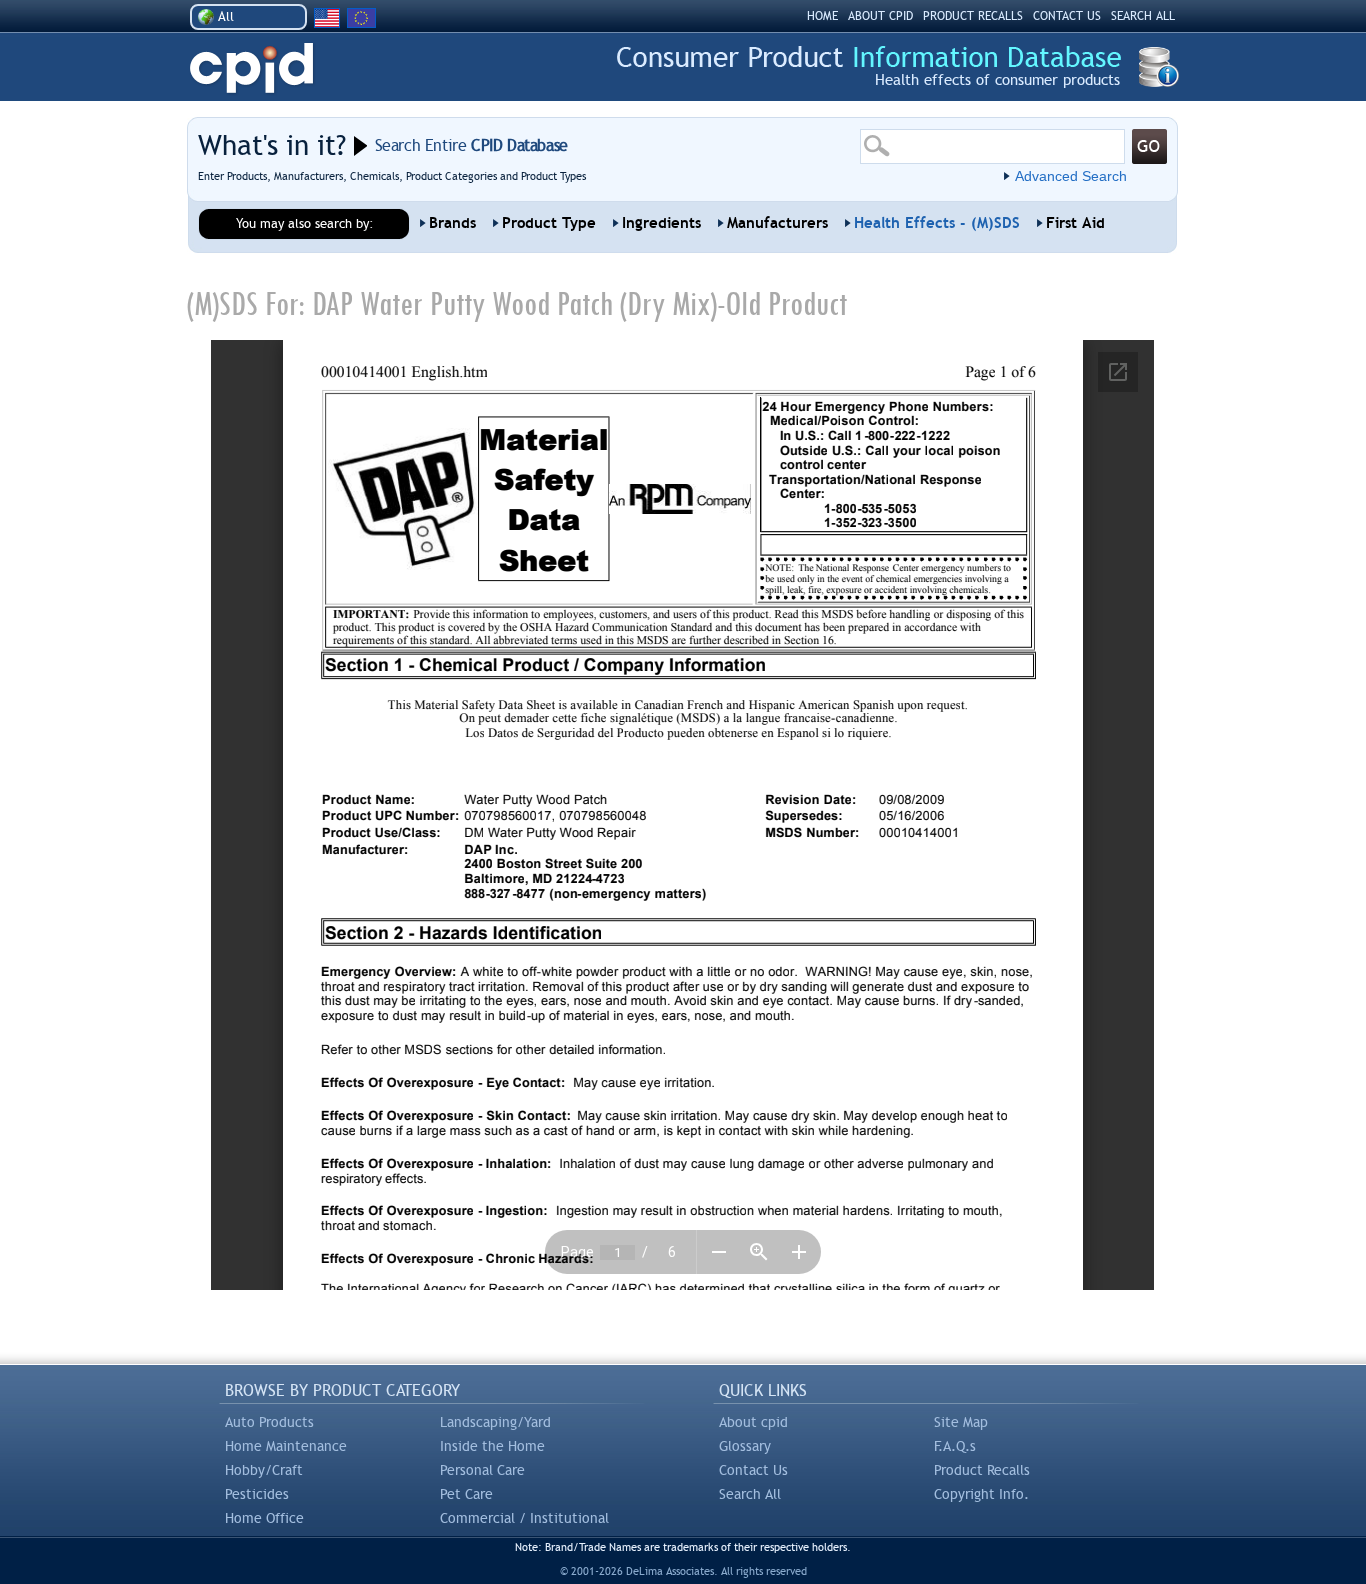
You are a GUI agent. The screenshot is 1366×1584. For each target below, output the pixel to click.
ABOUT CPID (880, 16)
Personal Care (482, 1470)
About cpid (753, 1422)
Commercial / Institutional (524, 1518)
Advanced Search (1071, 176)
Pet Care (466, 1494)
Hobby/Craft (264, 1470)
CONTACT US (1067, 16)
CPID (251, 68)
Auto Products (269, 1422)
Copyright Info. (981, 1494)
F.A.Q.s (955, 1446)
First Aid (1075, 223)
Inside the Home (492, 1446)
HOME (822, 16)
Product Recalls (982, 1470)
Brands (452, 223)
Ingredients (661, 223)
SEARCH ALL (1143, 16)
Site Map (961, 1422)
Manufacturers (777, 223)
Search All (750, 1494)
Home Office (264, 1518)
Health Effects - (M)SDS (937, 223)
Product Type (549, 223)
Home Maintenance (286, 1446)
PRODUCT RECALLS (973, 16)
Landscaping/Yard (495, 1422)
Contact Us (753, 1470)
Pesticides (257, 1494)
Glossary (745, 1446)
